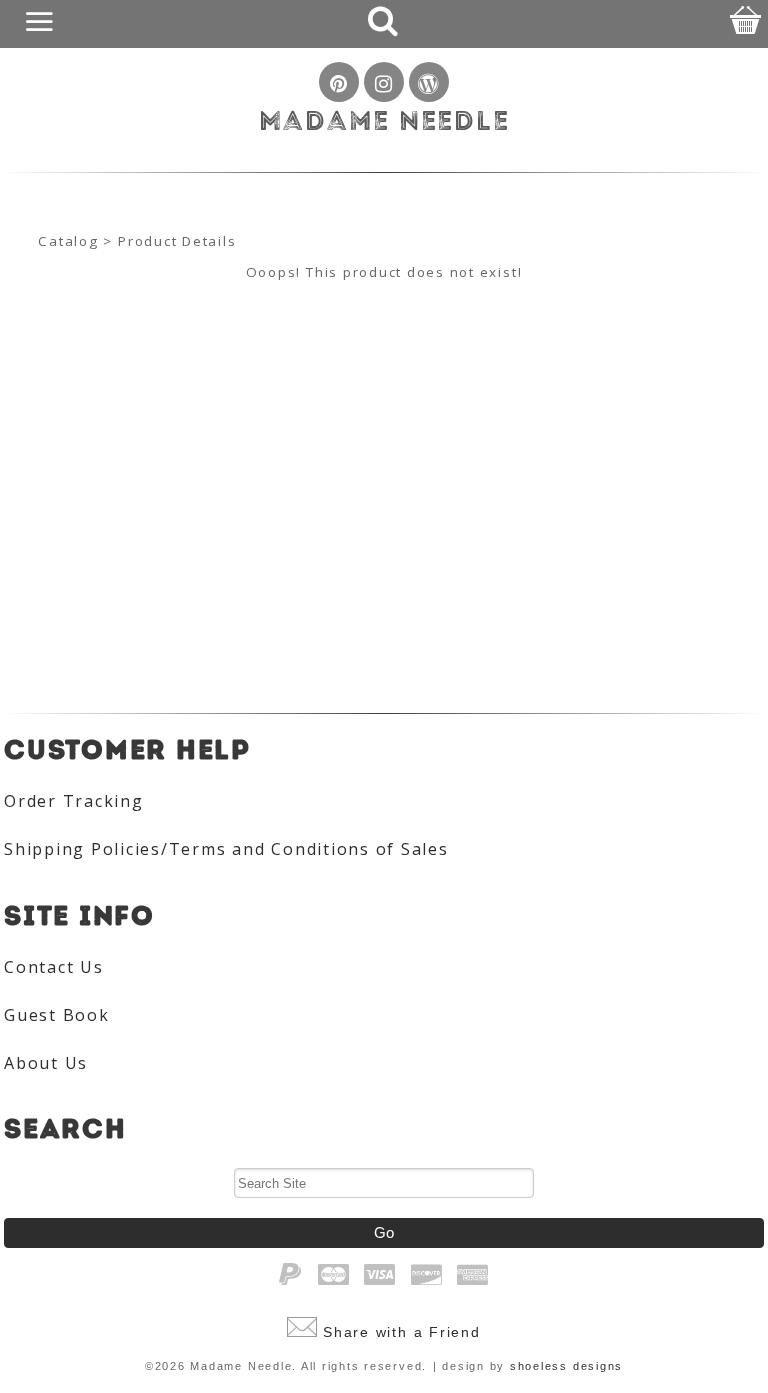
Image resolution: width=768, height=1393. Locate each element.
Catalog (68, 241)
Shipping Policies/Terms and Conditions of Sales (226, 849)
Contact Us (54, 967)
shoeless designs (566, 1366)
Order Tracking (74, 801)
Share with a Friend (401, 1332)
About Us (46, 1063)
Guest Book (57, 1015)
